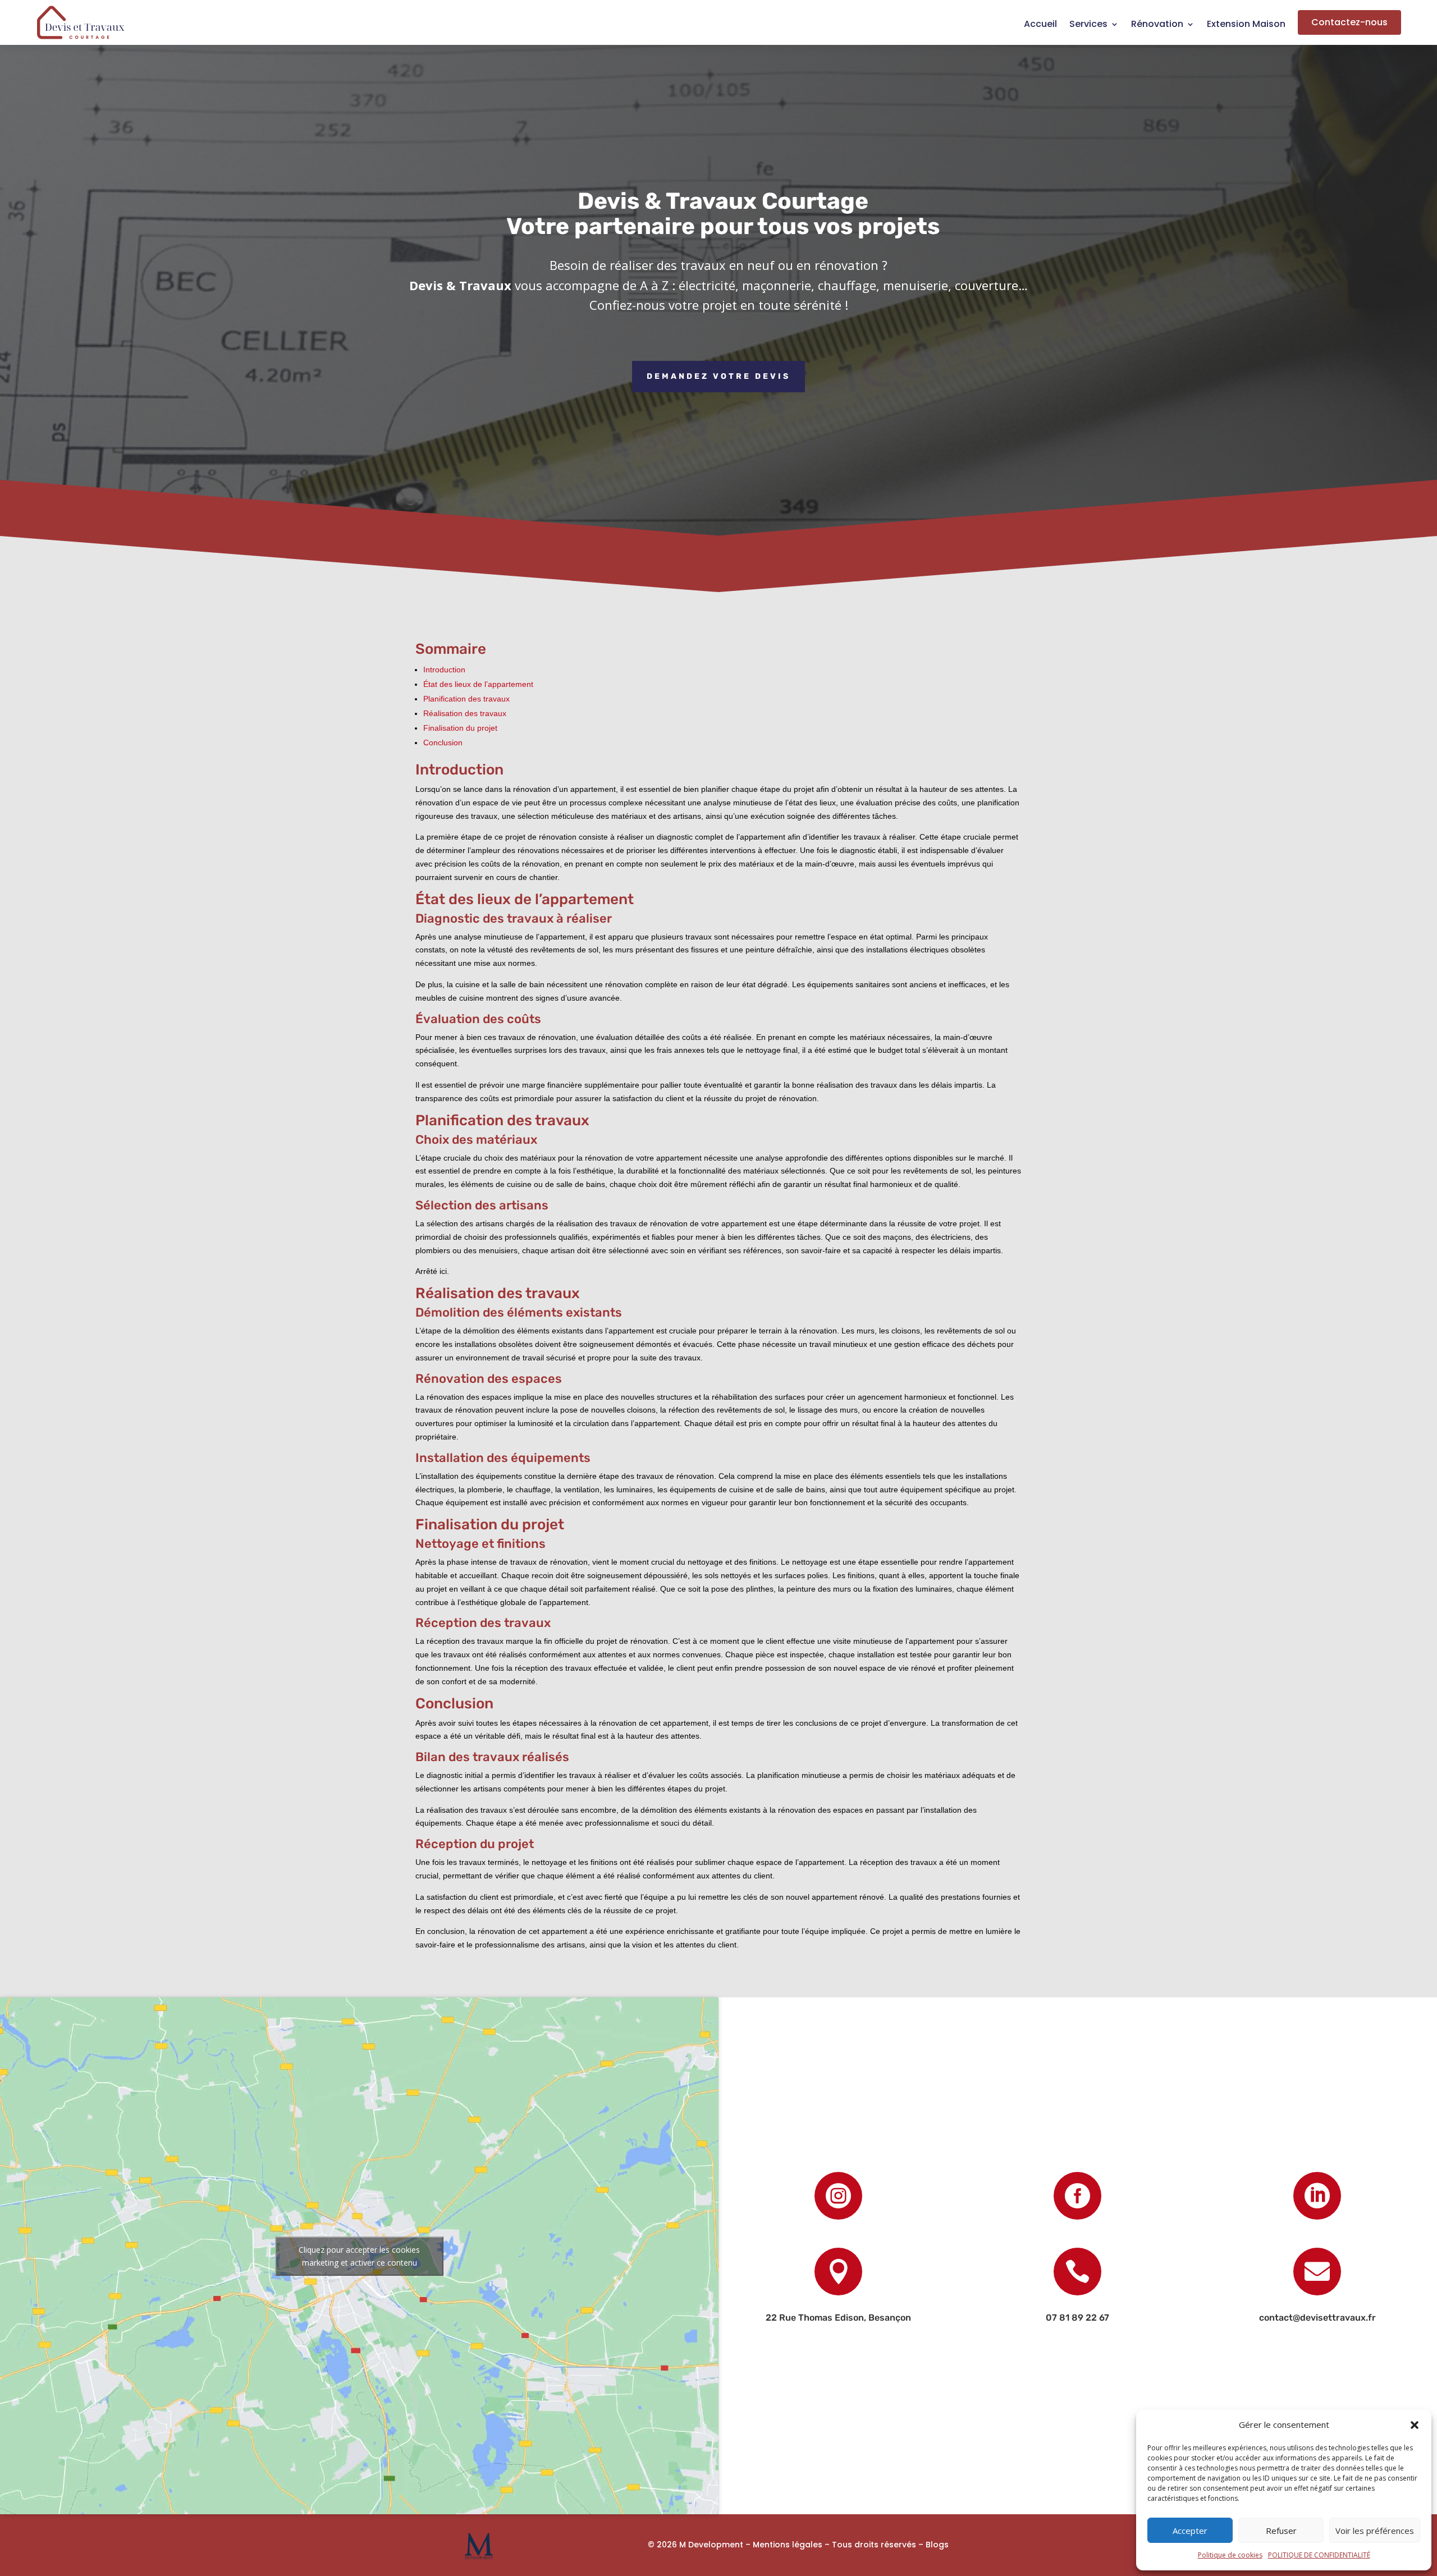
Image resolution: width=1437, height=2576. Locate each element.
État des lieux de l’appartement (478, 684)
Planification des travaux (466, 699)
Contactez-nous (1349, 22)
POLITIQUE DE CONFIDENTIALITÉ (1319, 2555)
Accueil (1040, 25)
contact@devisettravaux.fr (1317, 2318)
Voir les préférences (1375, 2531)
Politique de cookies (1230, 2555)
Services (1088, 25)
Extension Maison (1246, 25)
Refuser (1281, 2531)
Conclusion (443, 742)
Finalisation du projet (460, 728)
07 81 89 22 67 (1077, 2318)
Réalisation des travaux (465, 713)
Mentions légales (788, 2545)
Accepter (1190, 2531)
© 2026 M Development (695, 2545)
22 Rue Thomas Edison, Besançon (838, 2318)
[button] (1415, 2425)
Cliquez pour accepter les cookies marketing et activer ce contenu (359, 2256)
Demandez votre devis (718, 376)
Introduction (444, 670)
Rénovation (1157, 25)
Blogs (937, 2545)
